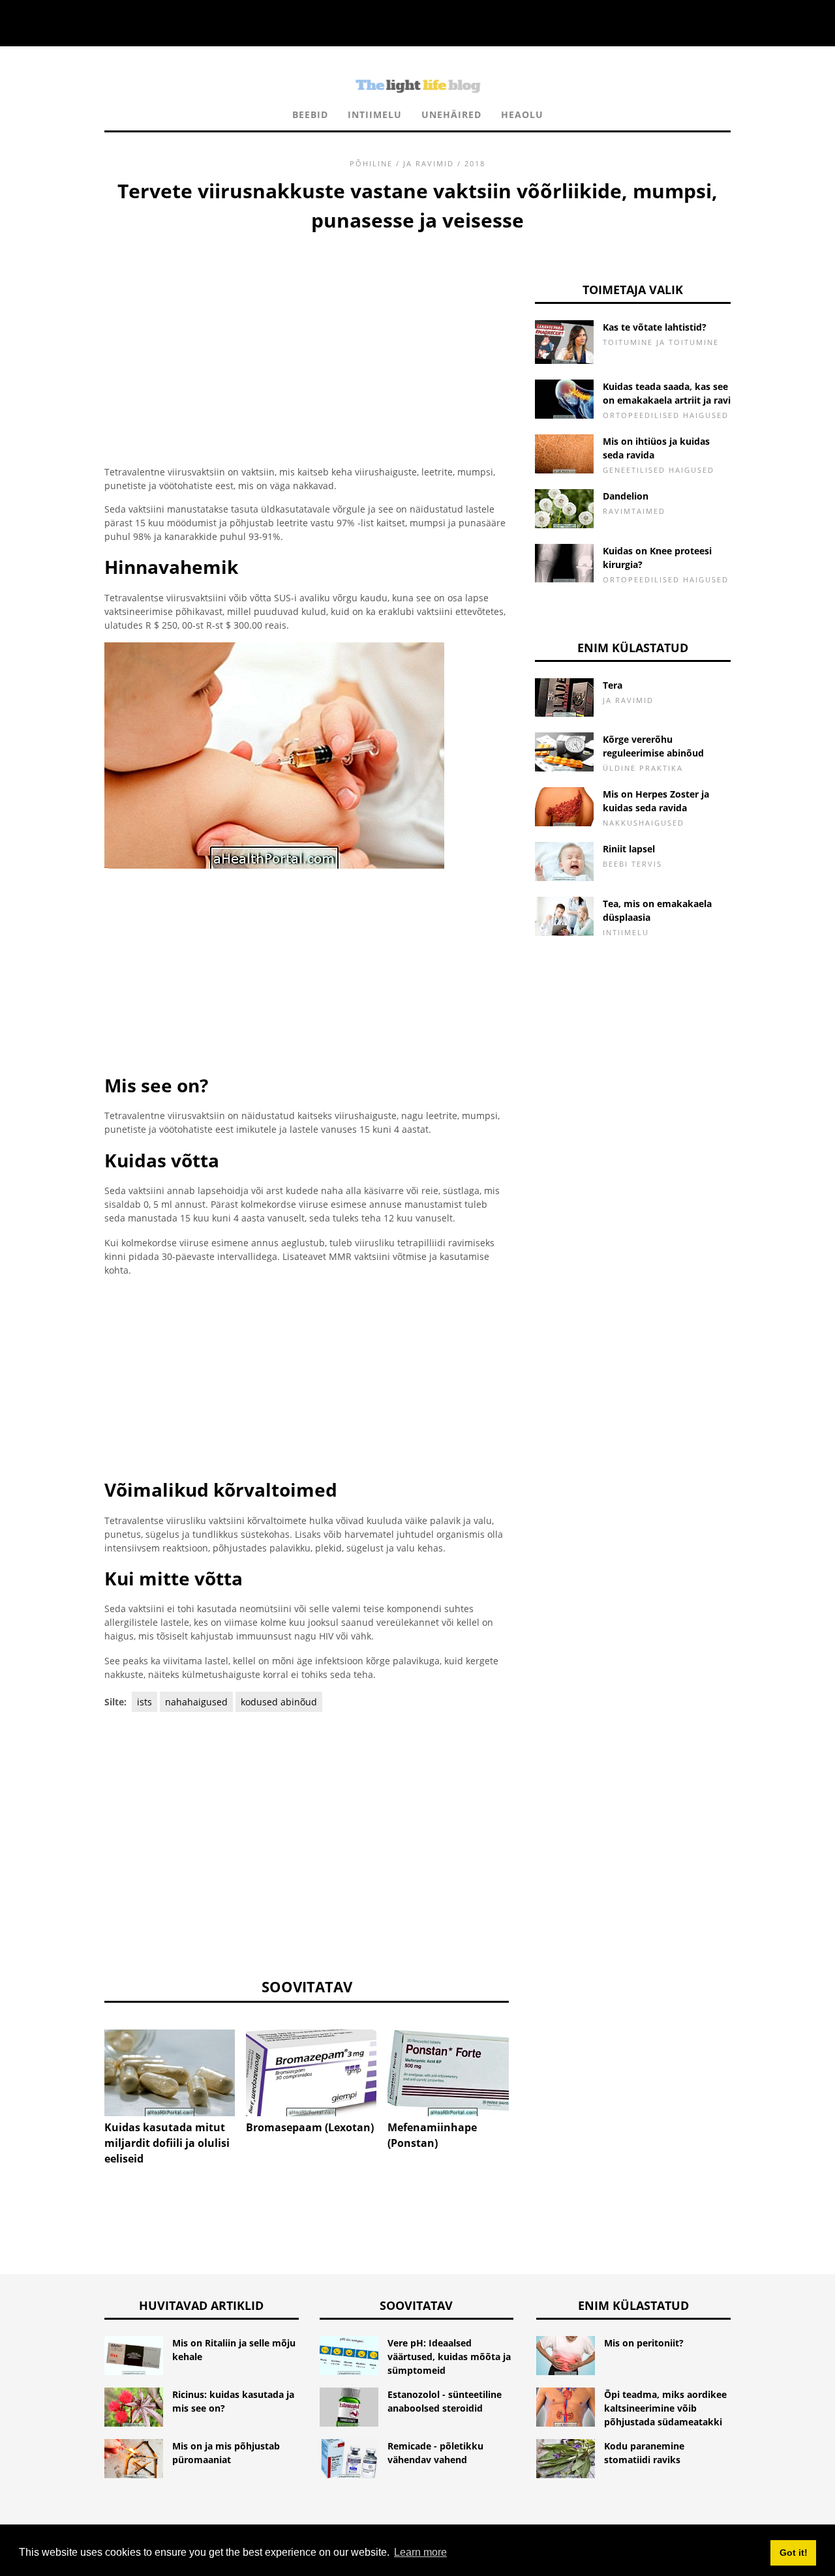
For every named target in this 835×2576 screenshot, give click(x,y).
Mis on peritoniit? (644, 2343)
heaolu (522, 114)
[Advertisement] (307, 333)
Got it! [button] (794, 2553)
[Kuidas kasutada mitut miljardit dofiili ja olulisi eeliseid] (170, 2073)
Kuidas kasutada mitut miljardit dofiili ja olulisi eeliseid (167, 2143)
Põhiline (371, 163)
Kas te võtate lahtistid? (655, 327)
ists (144, 1702)
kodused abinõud (279, 1702)
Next (528, 2063)
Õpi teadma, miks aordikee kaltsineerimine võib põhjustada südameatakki (665, 2408)
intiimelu (375, 114)
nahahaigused (196, 1702)
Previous (85, 2063)
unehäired (451, 114)
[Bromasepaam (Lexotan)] (311, 2073)
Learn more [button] (420, 2552)
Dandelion (626, 496)
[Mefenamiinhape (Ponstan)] (453, 2073)
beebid (310, 114)
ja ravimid (429, 163)
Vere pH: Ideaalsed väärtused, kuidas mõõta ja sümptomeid (449, 2357)
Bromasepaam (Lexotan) (310, 2127)
